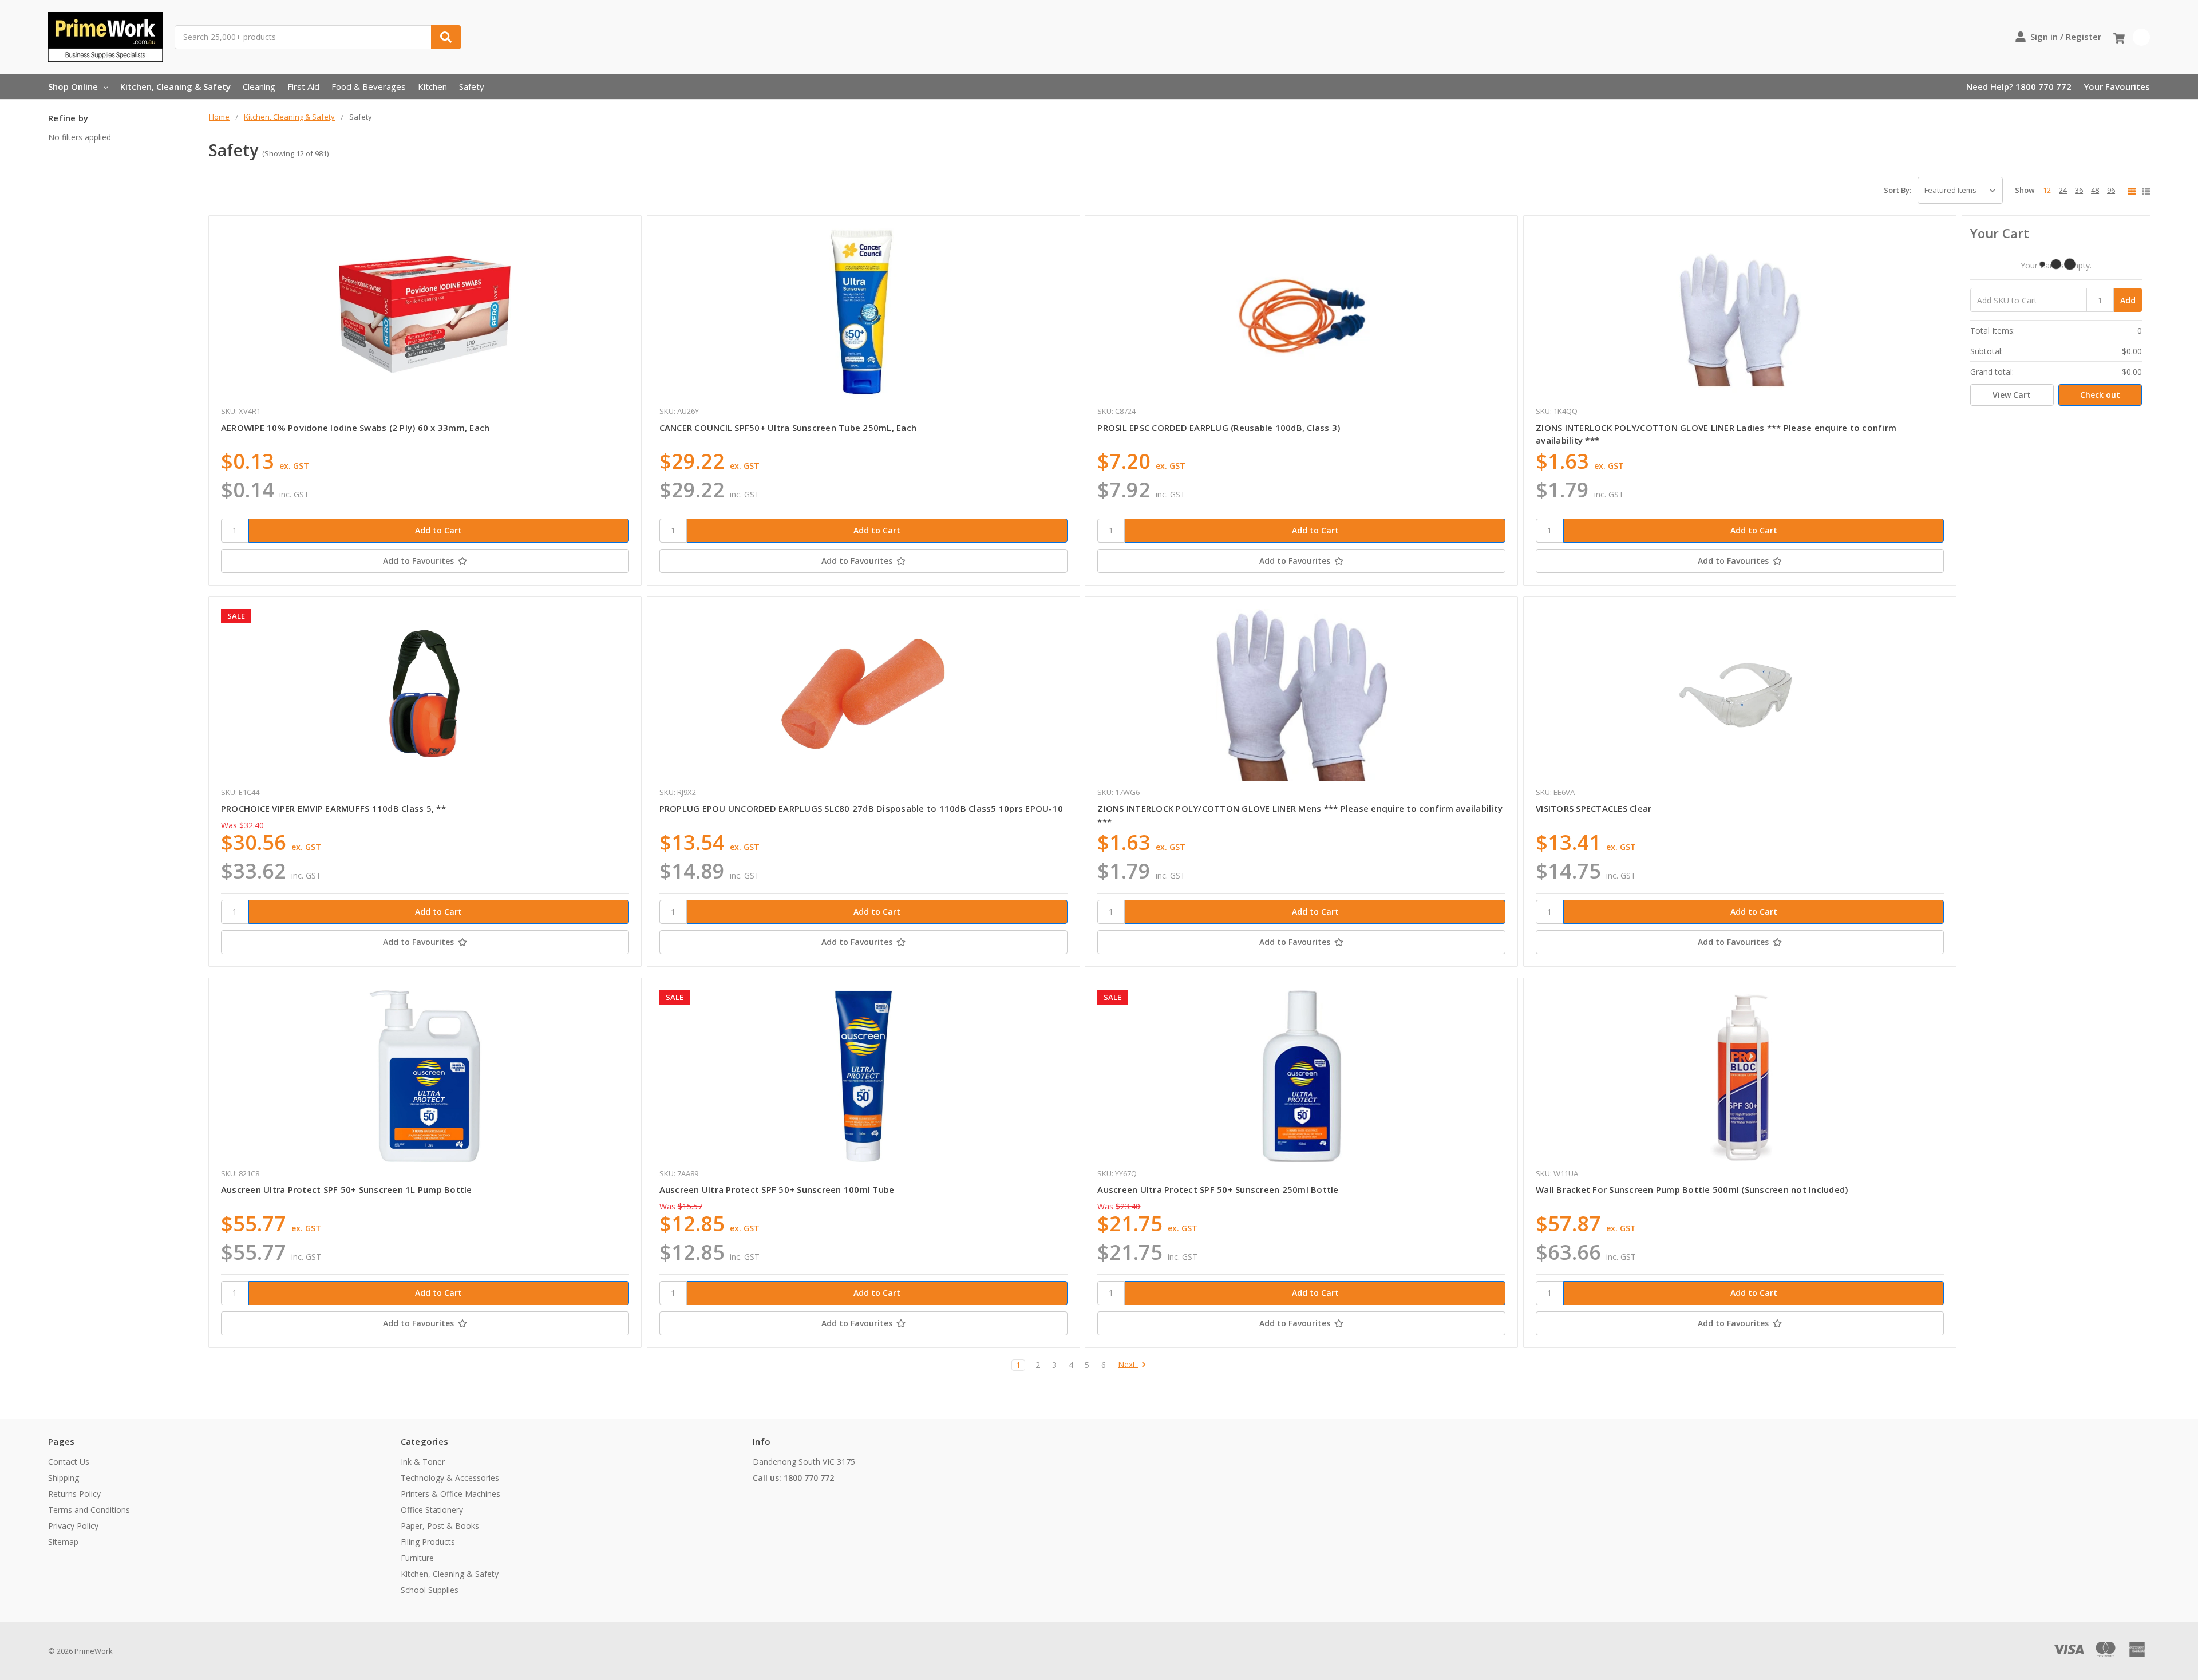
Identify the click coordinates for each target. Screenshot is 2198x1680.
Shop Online (73, 86)
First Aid (303, 86)
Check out (2100, 395)
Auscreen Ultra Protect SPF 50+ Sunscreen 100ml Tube (777, 1189)
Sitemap (63, 1542)
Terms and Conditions (89, 1510)
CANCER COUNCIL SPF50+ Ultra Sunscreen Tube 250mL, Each (788, 428)
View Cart (2012, 395)
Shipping (64, 1478)
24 (2063, 190)
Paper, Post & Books (440, 1526)
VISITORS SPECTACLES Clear (1594, 808)
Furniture (417, 1558)
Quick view (425, 314)
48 (2095, 190)
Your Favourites (2117, 86)
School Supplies (430, 1590)
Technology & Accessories (450, 1478)
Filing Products (428, 1542)
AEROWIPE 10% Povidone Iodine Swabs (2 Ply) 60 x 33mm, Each (355, 428)
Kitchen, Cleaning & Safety (175, 86)
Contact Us (69, 1462)
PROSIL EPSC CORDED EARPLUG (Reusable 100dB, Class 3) (1219, 428)
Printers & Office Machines (450, 1494)
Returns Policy (74, 1494)
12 (2047, 190)
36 (2079, 190)
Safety (472, 86)
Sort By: (1897, 190)
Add (2128, 300)
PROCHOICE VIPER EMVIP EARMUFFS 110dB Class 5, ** (333, 808)
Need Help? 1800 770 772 (2019, 86)
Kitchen (432, 86)
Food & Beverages (369, 86)
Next (1128, 1365)
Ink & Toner (423, 1462)
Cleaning (259, 86)
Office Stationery (432, 1510)
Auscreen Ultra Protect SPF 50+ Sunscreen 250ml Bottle (1218, 1189)
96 (2111, 190)
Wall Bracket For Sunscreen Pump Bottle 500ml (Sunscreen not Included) (1692, 1189)
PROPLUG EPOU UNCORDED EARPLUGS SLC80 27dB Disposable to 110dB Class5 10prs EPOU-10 (861, 808)
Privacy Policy (73, 1526)
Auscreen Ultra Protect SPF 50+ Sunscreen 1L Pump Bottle (347, 1189)
